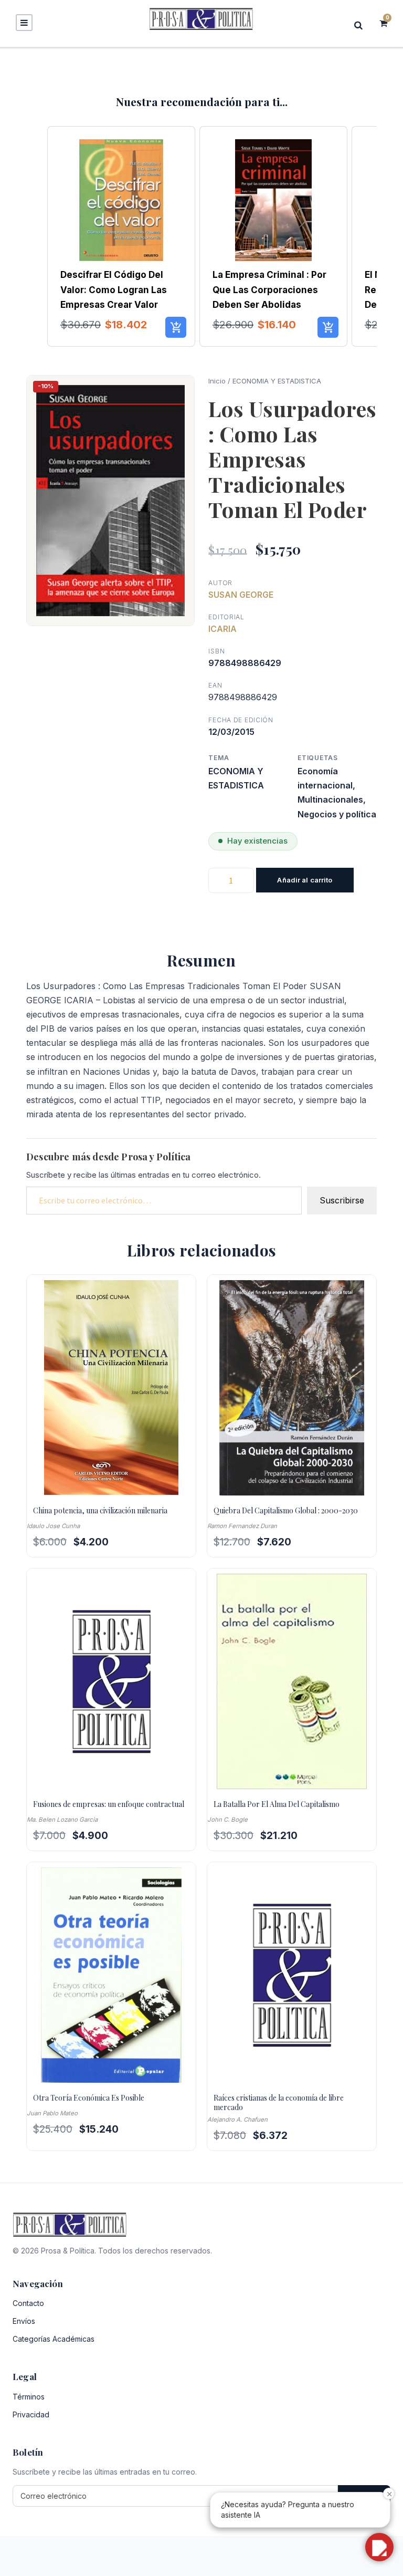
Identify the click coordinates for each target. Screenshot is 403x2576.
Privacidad (31, 2414)
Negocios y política (337, 814)
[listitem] (121, 237)
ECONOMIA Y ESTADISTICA (277, 381)
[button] (37, 237)
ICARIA (222, 629)
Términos (29, 2397)
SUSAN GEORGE (241, 595)
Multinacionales (330, 799)
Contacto (28, 2303)
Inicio (217, 381)
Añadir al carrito (305, 880)
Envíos (24, 2321)
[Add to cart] (176, 327)
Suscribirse (342, 1200)
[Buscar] (362, 25)
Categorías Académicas (54, 2339)
